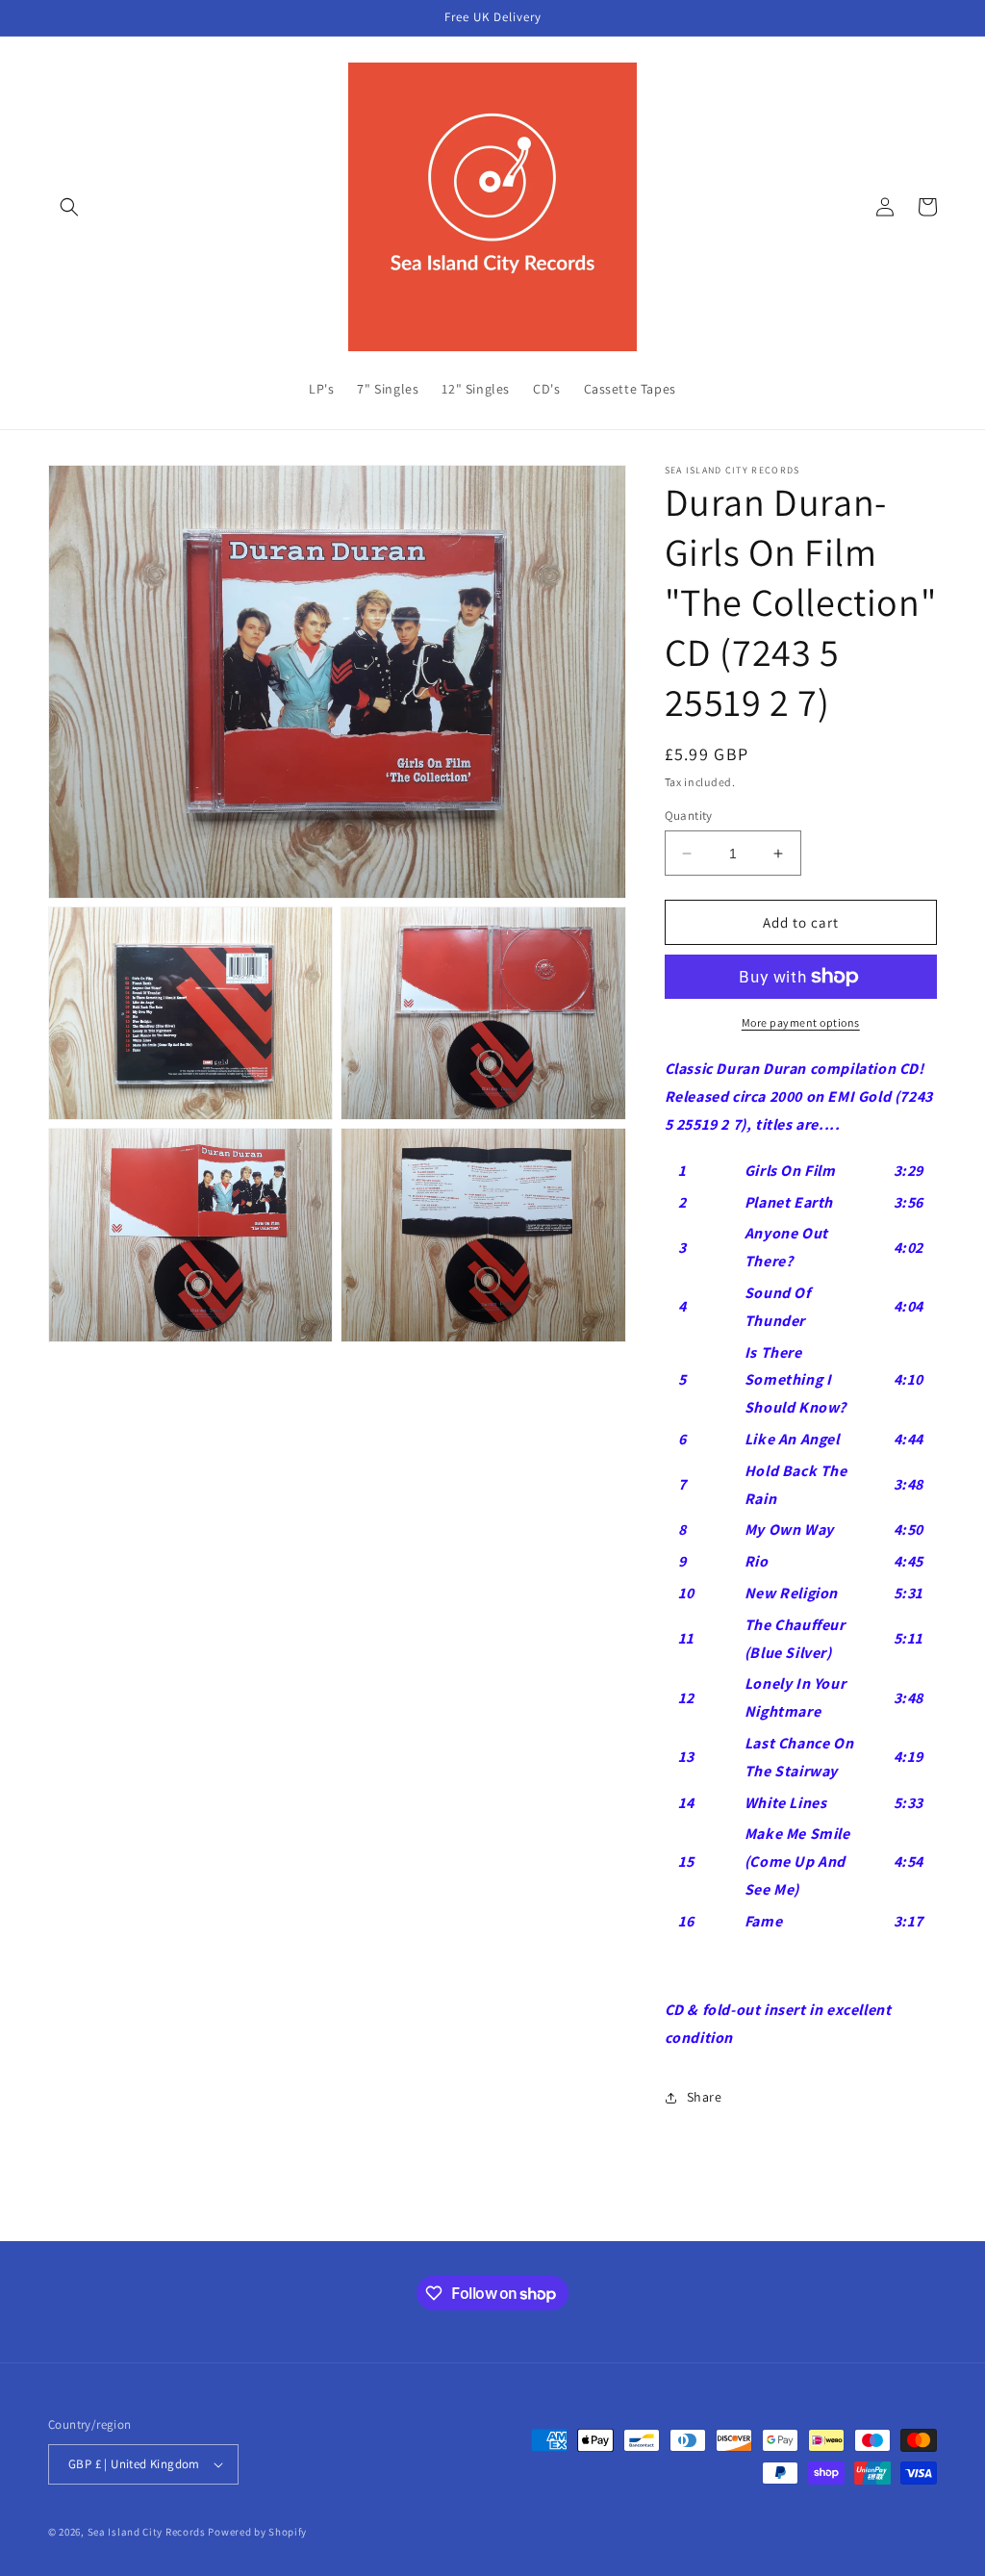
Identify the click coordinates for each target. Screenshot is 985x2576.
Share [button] (705, 2097)
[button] (69, 207)
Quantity (689, 816)
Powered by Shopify (257, 2532)
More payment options (801, 1022)
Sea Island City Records (147, 2532)
